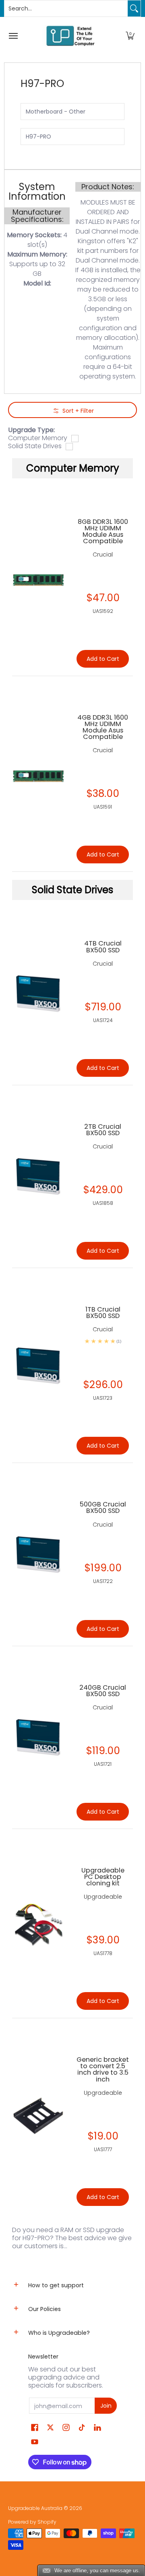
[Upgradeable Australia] (70, 36)
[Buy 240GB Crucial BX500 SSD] (38, 1737)
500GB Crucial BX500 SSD (103, 1507)
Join (106, 2406)
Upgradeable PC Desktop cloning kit (103, 1877)
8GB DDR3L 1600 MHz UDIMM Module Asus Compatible (103, 531)
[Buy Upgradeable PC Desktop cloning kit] (38, 1924)
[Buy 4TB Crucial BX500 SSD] (38, 993)
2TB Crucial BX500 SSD (103, 1130)
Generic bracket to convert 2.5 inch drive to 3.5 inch (103, 2069)
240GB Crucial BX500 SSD (103, 1691)
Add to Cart (103, 1068)
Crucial (103, 964)
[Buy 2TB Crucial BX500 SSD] (38, 1176)
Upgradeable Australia (35, 2508)
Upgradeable (103, 1897)
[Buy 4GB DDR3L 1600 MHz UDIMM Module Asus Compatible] (38, 774)
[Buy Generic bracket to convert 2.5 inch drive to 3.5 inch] (38, 2116)
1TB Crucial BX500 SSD (103, 1313)
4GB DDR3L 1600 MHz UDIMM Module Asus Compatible (103, 727)
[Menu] (13, 36)
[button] (130, 36)
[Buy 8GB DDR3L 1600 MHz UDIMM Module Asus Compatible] (38, 578)
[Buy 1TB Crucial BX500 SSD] (38, 1366)
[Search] (134, 8)
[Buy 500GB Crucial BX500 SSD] (38, 1554)
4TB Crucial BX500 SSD (103, 947)
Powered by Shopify (32, 2522)
